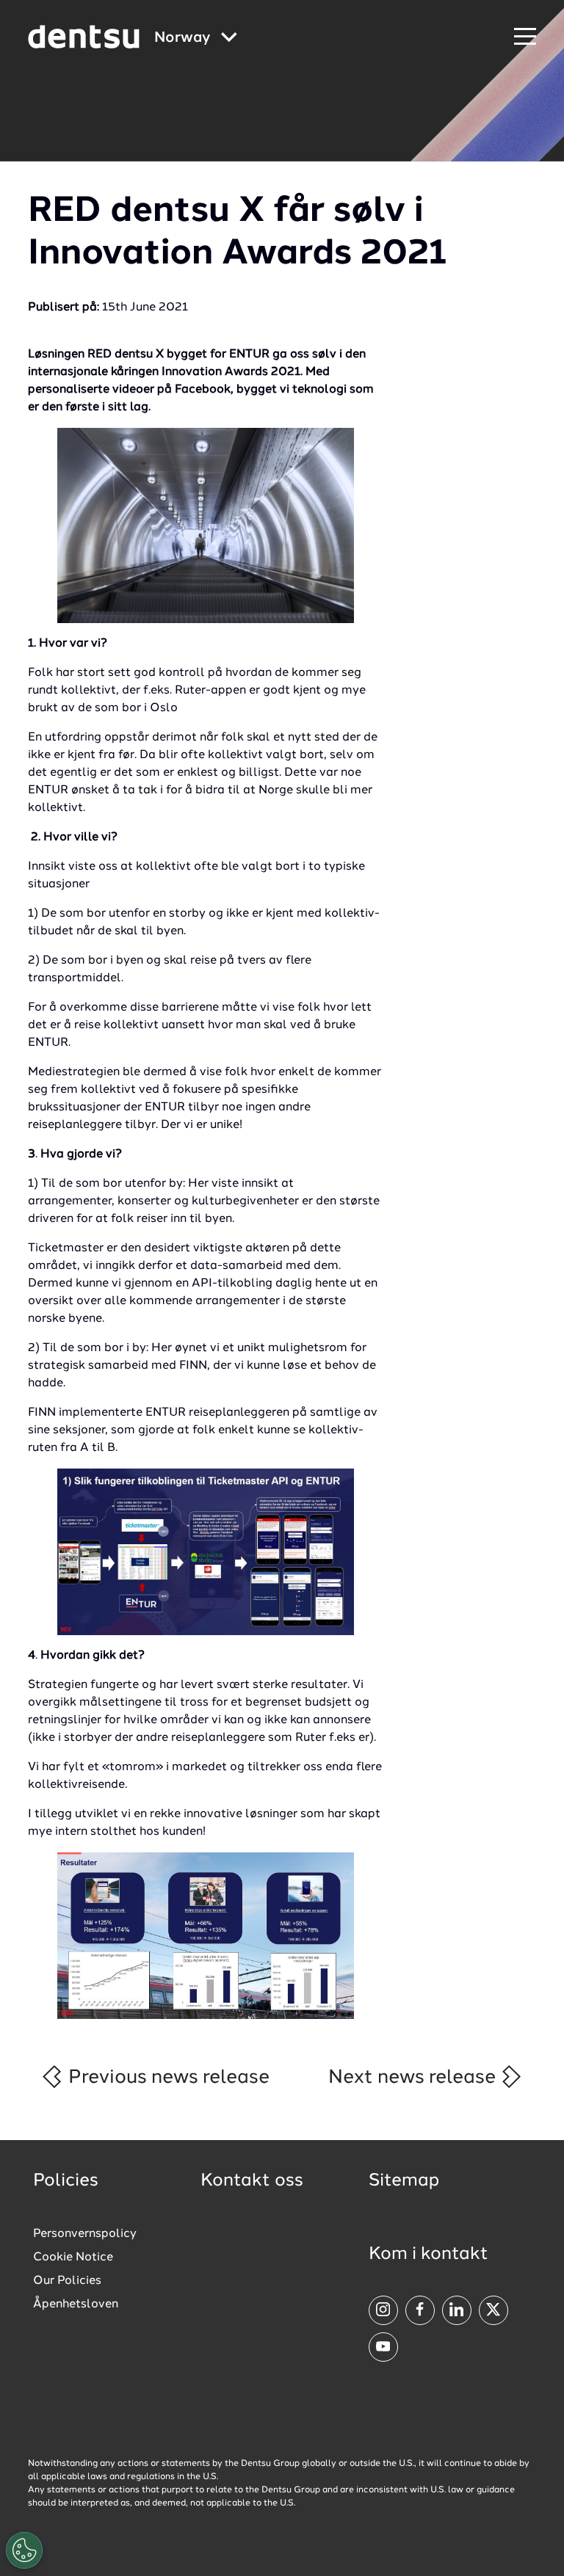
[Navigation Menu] (525, 37)
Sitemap (404, 2181)
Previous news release (167, 2078)
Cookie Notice (73, 2257)
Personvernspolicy (85, 2234)
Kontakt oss (252, 2181)
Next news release (414, 2078)
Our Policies (67, 2281)
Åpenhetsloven (76, 2304)
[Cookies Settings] (24, 2550)
